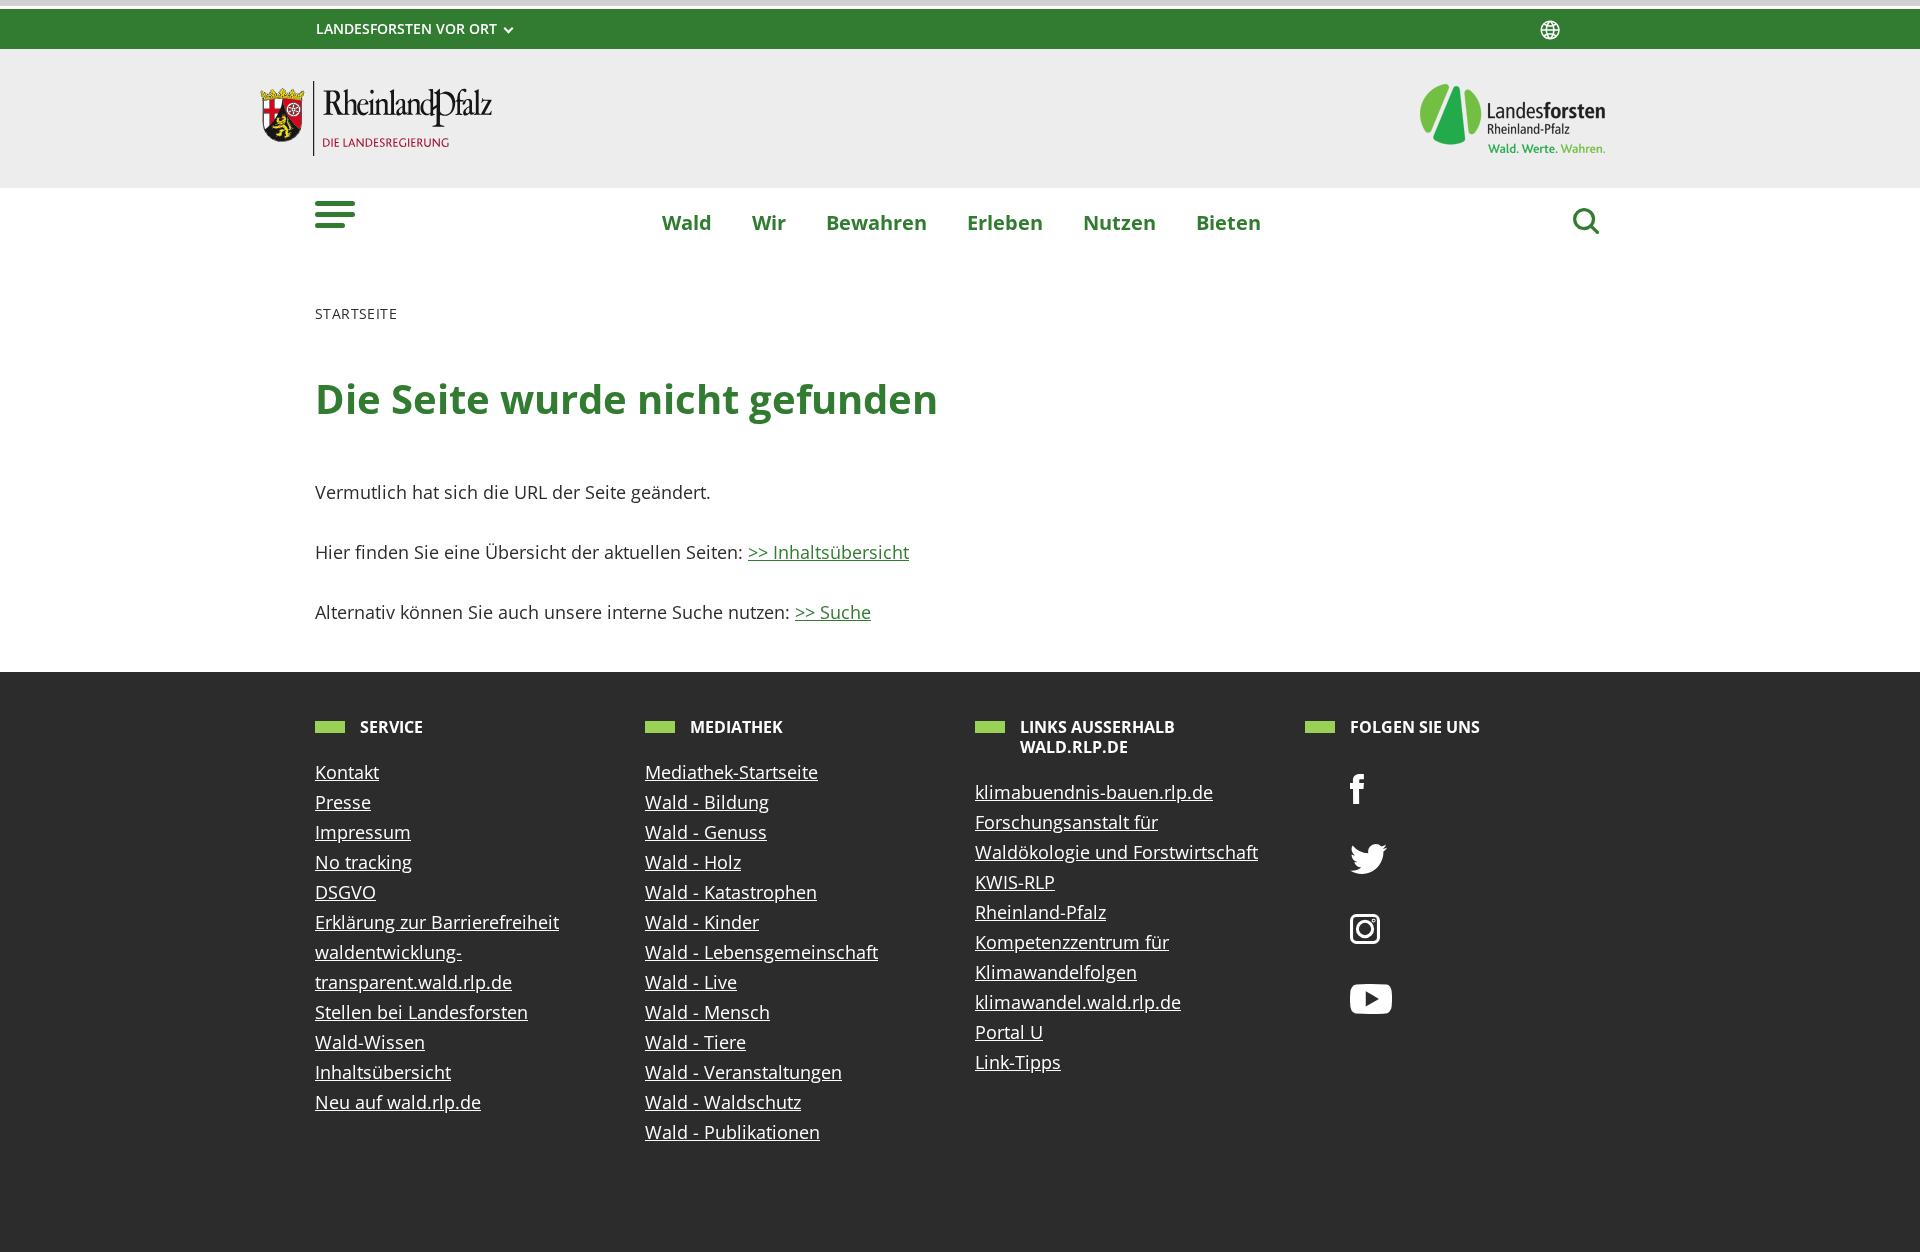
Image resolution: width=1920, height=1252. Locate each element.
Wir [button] (769, 222)
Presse (343, 802)
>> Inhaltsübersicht (828, 552)
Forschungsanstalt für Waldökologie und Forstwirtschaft (1116, 837)
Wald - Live (691, 982)
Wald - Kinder (702, 922)
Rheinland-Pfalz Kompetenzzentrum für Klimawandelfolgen (1072, 942)
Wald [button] (687, 222)
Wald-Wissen (370, 1042)
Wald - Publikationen (732, 1132)
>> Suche (833, 612)
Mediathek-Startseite (731, 772)
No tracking (363, 862)
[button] (335, 213)
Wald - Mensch (707, 1012)
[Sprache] (1550, 30)
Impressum (363, 832)
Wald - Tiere (695, 1042)
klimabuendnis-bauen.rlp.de (1094, 792)
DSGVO (345, 892)
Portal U (1009, 1032)
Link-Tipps (1018, 1062)
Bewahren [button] (876, 222)
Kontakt (347, 772)
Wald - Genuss (706, 832)
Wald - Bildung (707, 802)
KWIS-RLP (1015, 882)
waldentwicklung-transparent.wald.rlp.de (413, 967)
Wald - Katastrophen (731, 892)
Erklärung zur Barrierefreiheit (437, 922)
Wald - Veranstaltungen (743, 1072)
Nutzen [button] (1119, 222)
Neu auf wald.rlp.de (398, 1102)
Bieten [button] (1228, 222)
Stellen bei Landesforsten (421, 1012)
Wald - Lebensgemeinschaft (761, 952)
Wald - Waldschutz (723, 1102)
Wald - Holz (693, 862)
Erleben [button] (1005, 222)
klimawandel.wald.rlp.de (1078, 1002)
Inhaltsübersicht (383, 1072)
